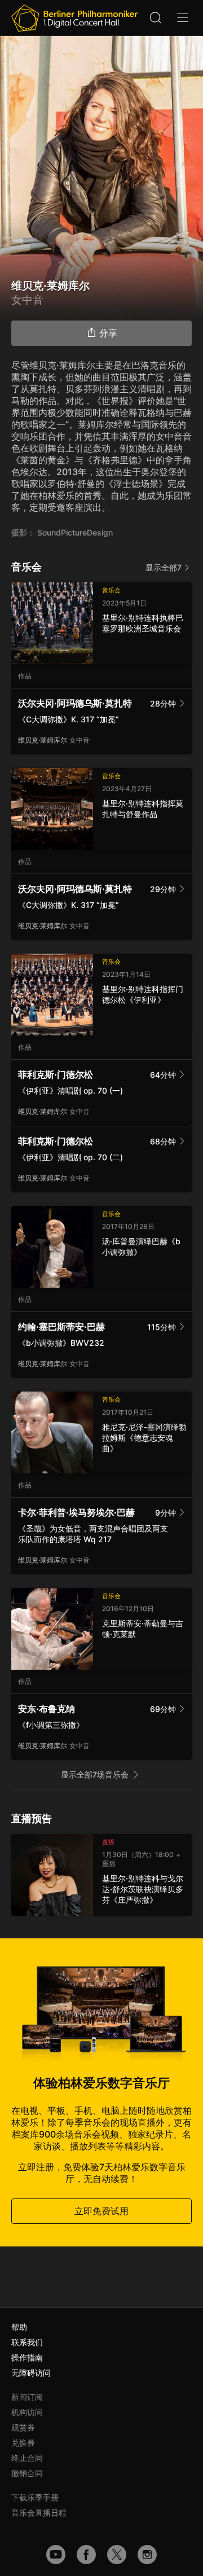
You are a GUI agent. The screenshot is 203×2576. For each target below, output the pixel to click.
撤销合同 (27, 2473)
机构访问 (27, 2412)
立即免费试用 (101, 2211)
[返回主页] (74, 18)
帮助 (19, 2327)
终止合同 (27, 2458)
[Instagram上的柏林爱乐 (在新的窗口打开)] (147, 2555)
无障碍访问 (31, 2373)
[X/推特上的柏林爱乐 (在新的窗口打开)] (117, 2555)
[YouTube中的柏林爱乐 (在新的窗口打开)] (56, 2555)
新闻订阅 (27, 2397)
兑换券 (23, 2443)
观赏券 (23, 2427)
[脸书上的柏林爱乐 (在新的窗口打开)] (86, 2555)
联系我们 (27, 2342)
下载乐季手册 (35, 2497)
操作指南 (27, 2357)
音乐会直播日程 (39, 2513)
